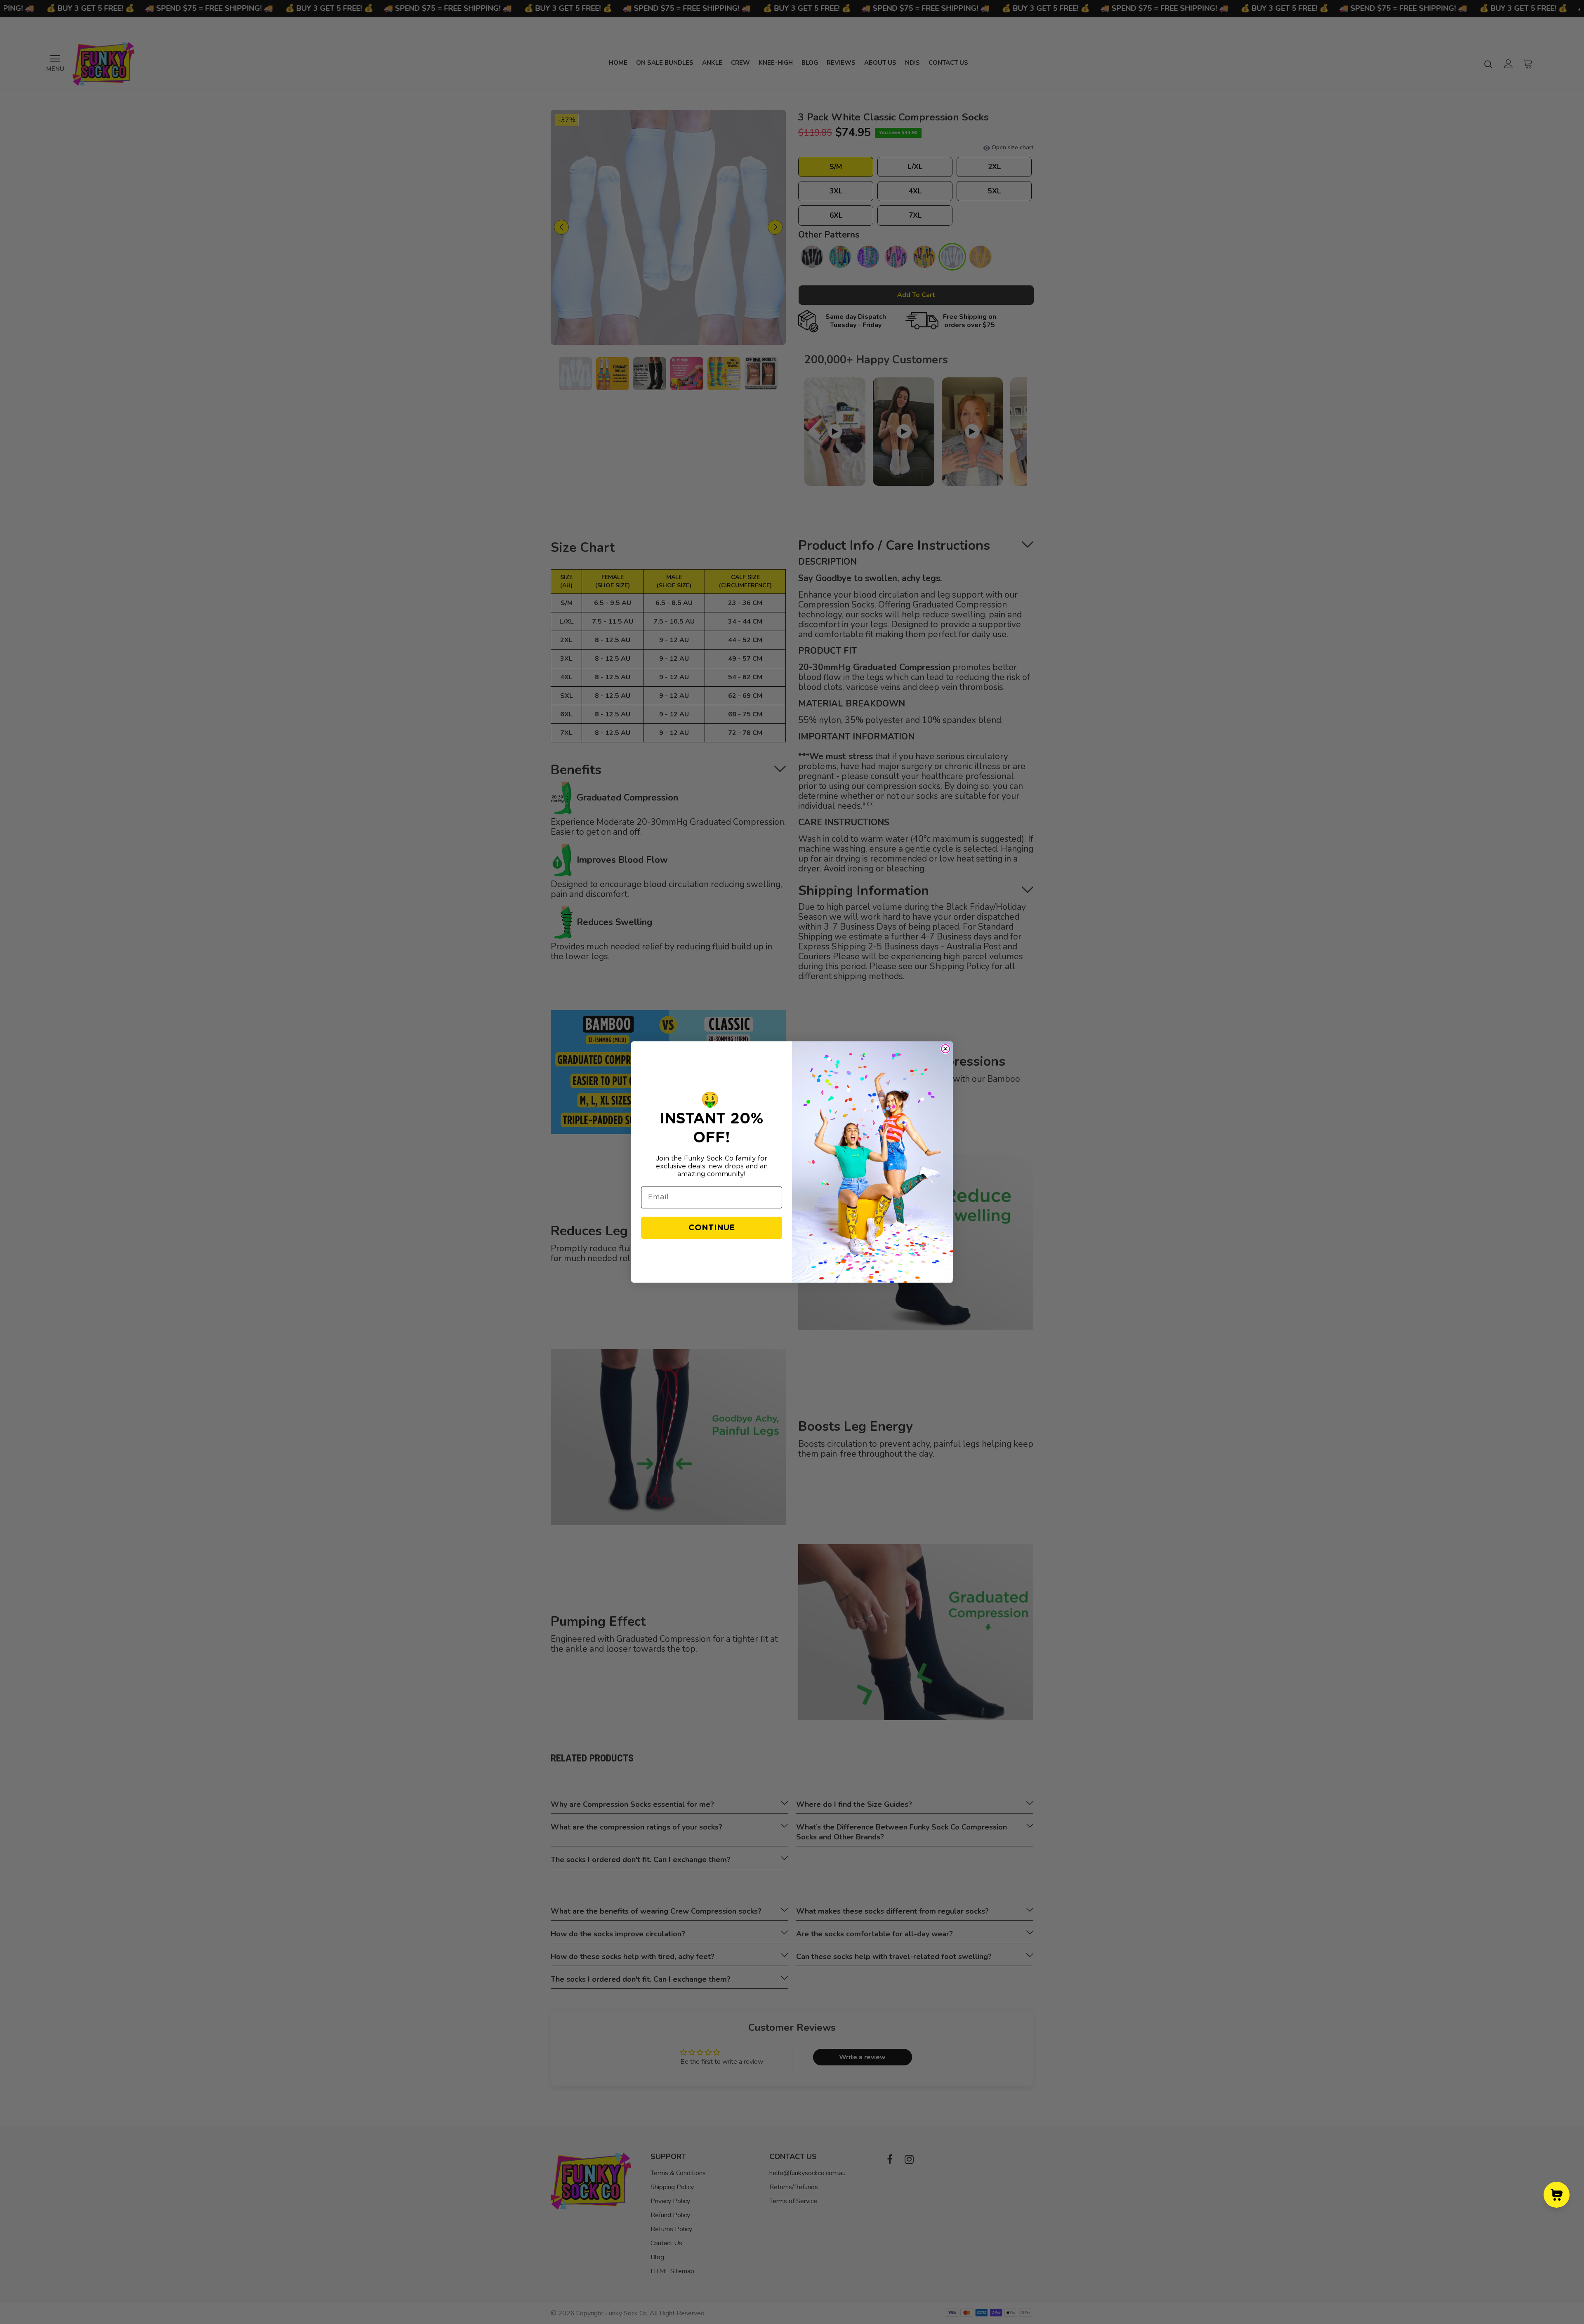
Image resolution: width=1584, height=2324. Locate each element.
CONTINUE (712, 1228)
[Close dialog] (945, 1049)
